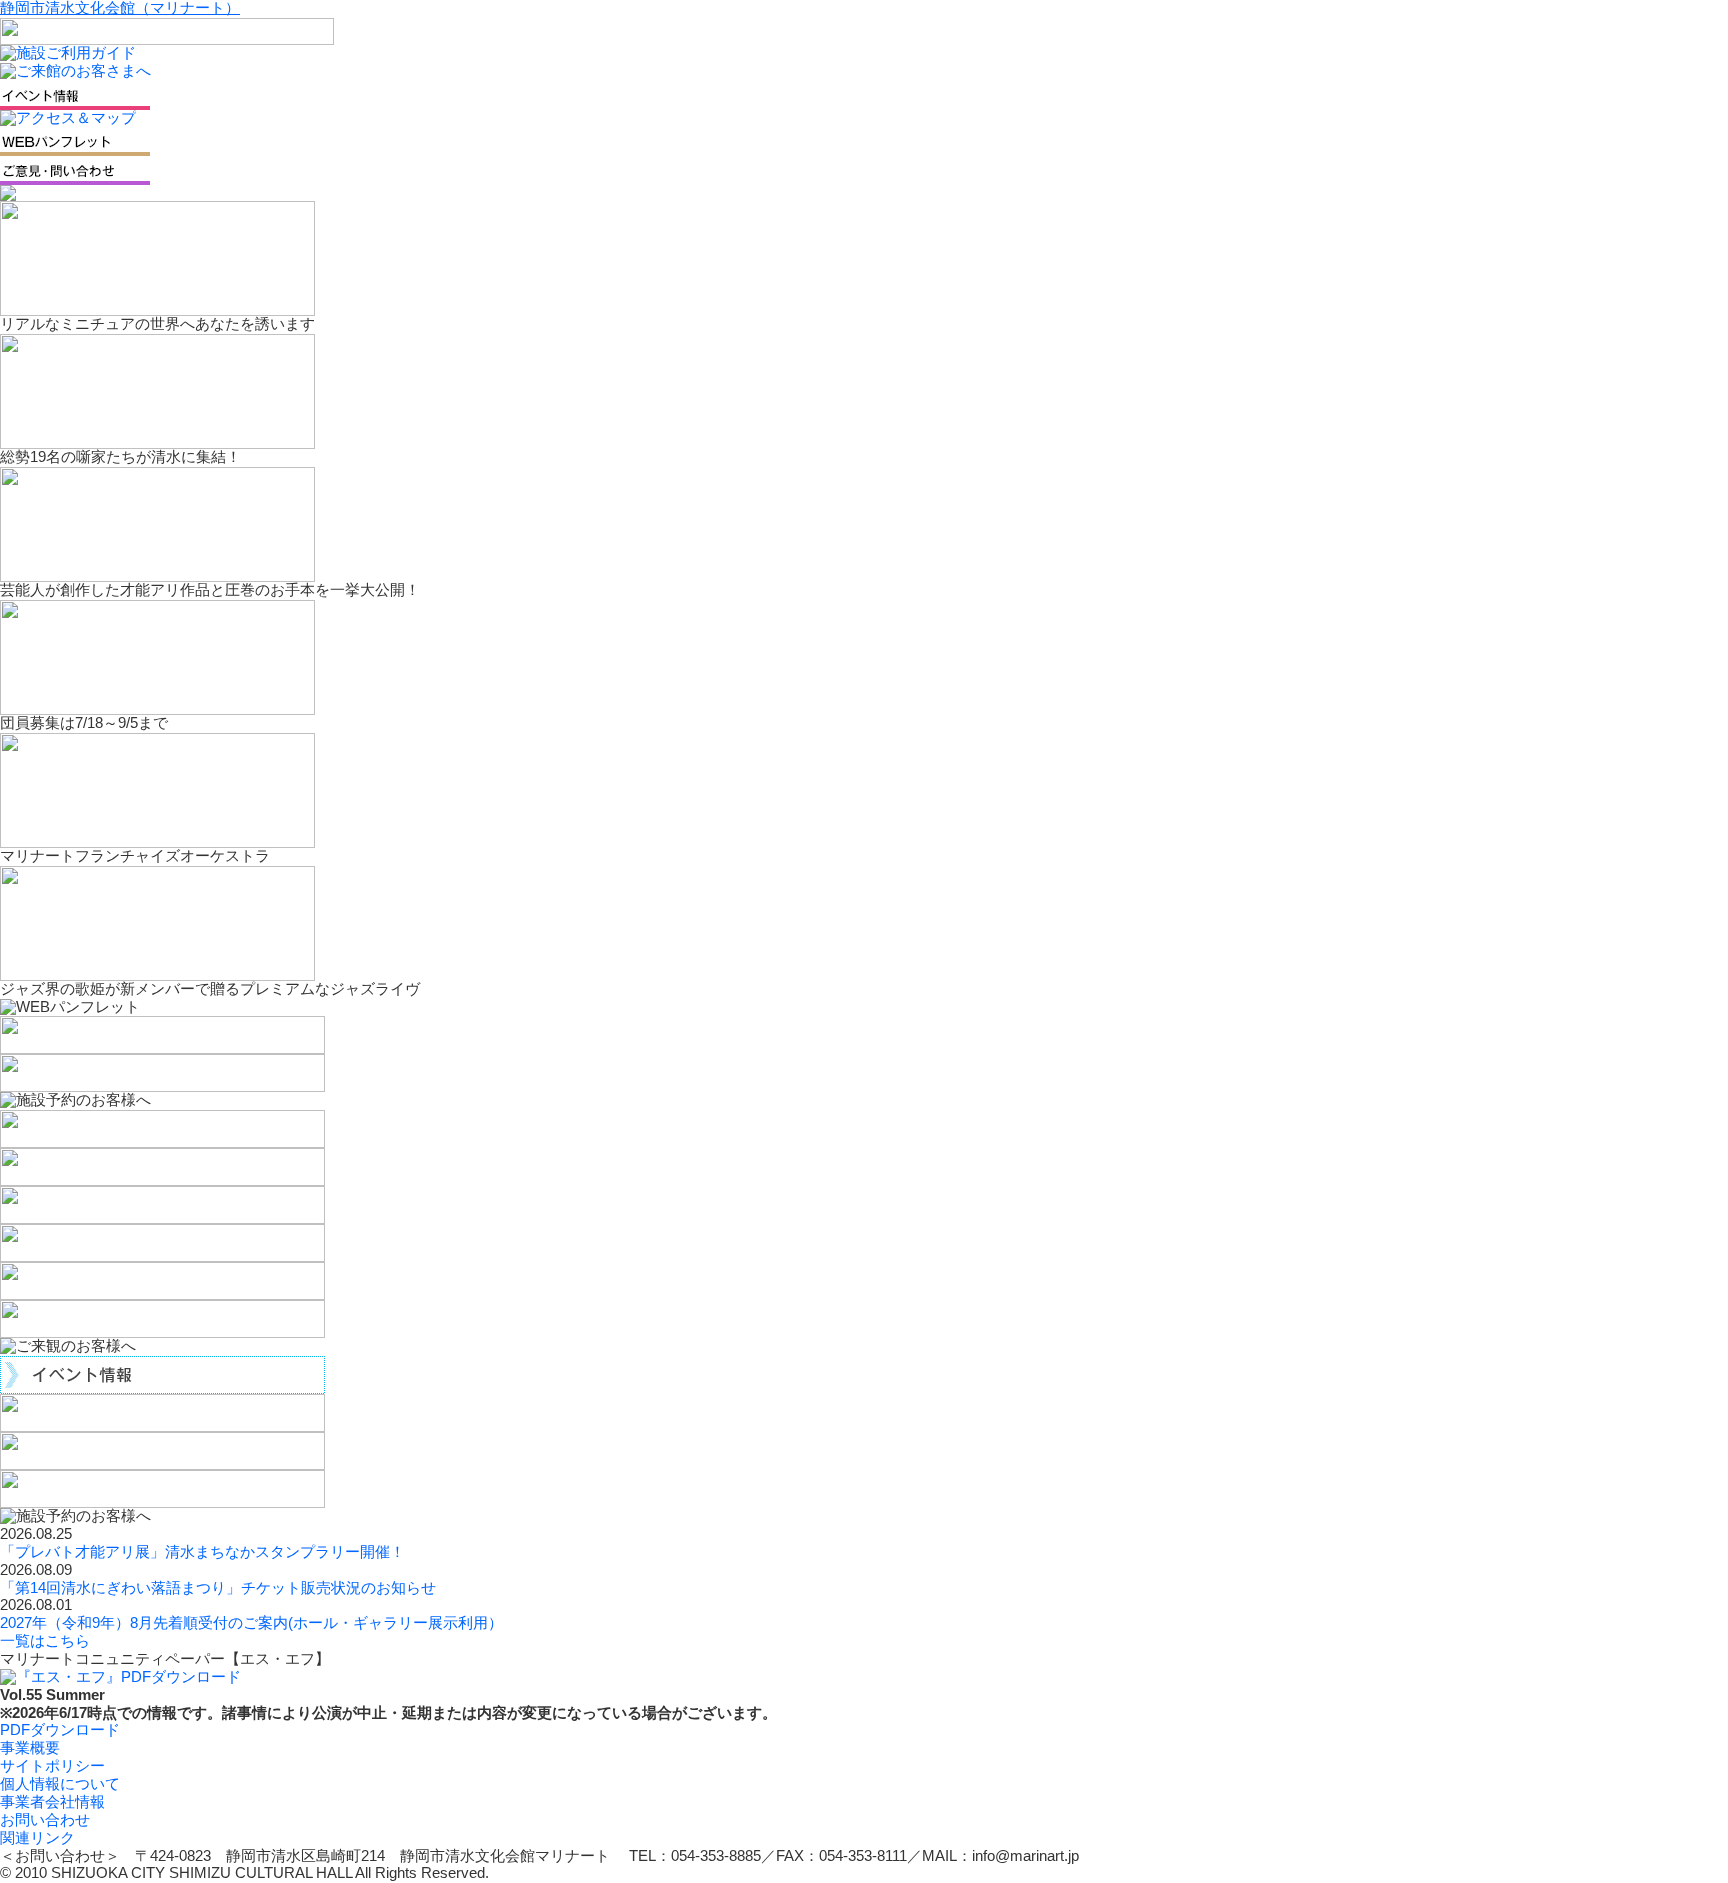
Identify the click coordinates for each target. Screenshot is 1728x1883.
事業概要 (30, 1748)
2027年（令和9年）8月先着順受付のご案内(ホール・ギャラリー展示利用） (251, 1623)
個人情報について (60, 1784)
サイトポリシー (52, 1766)
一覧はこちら (45, 1641)
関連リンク (37, 1838)
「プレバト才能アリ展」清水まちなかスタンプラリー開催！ (202, 1552)
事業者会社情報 (52, 1802)
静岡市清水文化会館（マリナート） (120, 8)
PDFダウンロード (60, 1730)
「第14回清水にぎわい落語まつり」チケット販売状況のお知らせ (218, 1588)
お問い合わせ (45, 1820)
